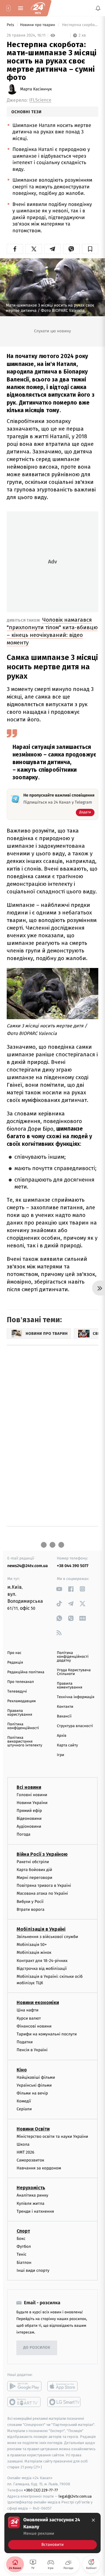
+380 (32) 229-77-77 (41, 2490)
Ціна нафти (28, 2010)
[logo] (38, 8)
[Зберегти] (90, 249)
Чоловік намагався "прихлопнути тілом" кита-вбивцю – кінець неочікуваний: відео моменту (52, 631)
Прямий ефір (29, 1811)
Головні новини (32, 1795)
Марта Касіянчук (36, 89)
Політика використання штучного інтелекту (25, 1742)
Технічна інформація (76, 1697)
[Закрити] (93, 2520)
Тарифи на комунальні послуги (47, 2034)
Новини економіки (38, 2003)
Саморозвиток (30, 2160)
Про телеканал (21, 1682)
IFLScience (40, 100)
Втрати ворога (30, 1909)
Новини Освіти (33, 2129)
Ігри (61, 1755)
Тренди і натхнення (35, 2211)
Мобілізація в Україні (41, 1929)
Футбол (24, 2247)
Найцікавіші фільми (36, 2077)
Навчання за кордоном (39, 2168)
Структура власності (75, 1726)
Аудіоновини (29, 1827)
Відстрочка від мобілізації (42, 1969)
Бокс (21, 2239)
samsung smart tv (64, 2402)
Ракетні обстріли (33, 1862)
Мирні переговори (34, 1878)
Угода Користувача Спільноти (74, 1672)
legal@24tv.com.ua (75, 2496)
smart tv (24, 2402)
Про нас (14, 1653)
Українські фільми (34, 2085)
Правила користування (20, 1713)
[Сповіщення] (98, 8)
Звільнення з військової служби (47, 1937)
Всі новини (29, 1787)
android (24, 2386)
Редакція (15, 1663)
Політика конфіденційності (23, 1726)
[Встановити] (52, 2533)
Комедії (24, 2101)
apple (64, 2386)
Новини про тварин (38, 25)
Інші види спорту (33, 2270)
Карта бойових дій (34, 1870)
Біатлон (24, 2263)
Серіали (24, 2109)
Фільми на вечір (32, 2093)
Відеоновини (29, 1818)
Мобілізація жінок (34, 1953)
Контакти (65, 1707)
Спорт (23, 2231)
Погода (23, 1835)
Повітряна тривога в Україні (44, 1886)
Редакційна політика (26, 1672)
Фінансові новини (34, 2026)
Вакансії (64, 1716)
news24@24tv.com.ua (28, 1566)
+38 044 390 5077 (73, 1566)
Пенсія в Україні (32, 2050)
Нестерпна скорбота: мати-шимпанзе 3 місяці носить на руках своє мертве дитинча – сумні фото (80, 25)
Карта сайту (67, 1745)
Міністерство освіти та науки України (52, 2136)
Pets (11, 25)
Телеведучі (17, 1692)
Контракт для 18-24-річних (42, 1961)
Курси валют (29, 2018)
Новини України (32, 1803)
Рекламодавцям (21, 1701)
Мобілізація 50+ (32, 1945)
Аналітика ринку (32, 2196)
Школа (23, 2144)
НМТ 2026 (26, 2152)
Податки (25, 2042)
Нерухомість (31, 2188)
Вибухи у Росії (30, 1902)
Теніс (22, 2255)
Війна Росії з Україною (42, 1854)
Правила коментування (70, 1686)
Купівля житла (30, 2203)
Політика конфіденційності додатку (73, 1657)
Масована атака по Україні (42, 1894)
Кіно (22, 2070)
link (59, 1589)
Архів (62, 1736)
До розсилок (37, 2348)
